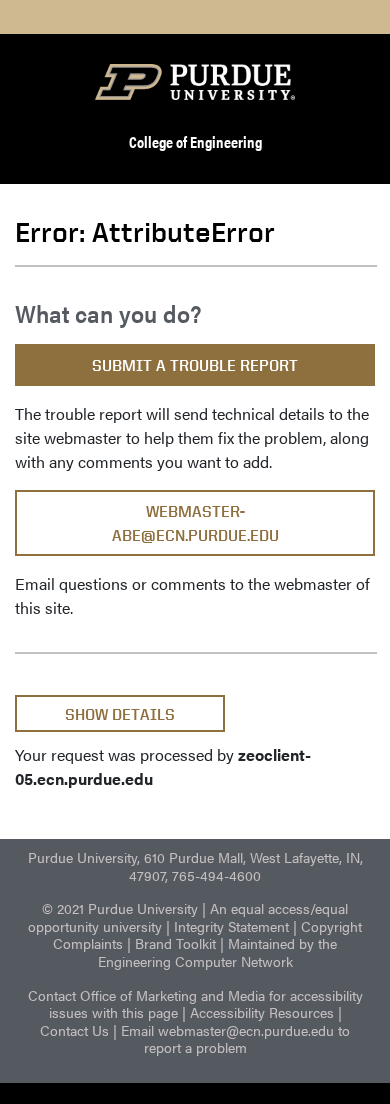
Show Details (120, 714)
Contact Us (74, 1030)
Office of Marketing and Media (172, 995)
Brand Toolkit (175, 943)
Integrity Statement (231, 926)
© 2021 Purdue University (120, 908)
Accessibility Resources (262, 1012)
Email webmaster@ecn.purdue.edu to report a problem (235, 1039)
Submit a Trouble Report (195, 365)
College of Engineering (195, 141)
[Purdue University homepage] (195, 82)
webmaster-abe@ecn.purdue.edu (195, 523)
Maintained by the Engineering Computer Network (218, 952)
